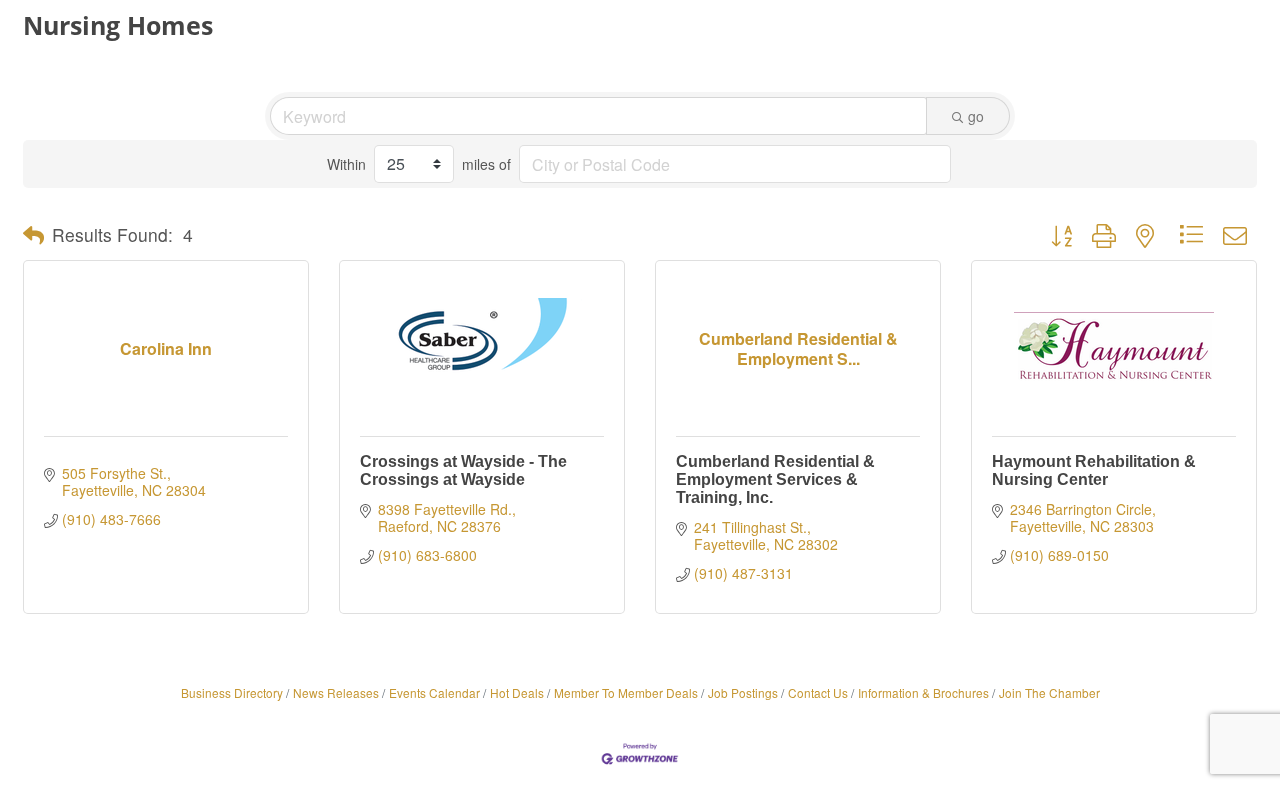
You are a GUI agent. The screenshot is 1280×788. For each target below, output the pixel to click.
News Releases (336, 692)
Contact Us (818, 692)
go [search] (976, 116)
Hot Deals (517, 692)
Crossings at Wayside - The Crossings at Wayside (463, 470)
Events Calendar (434, 692)
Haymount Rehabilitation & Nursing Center (1094, 470)
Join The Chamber (1049, 692)
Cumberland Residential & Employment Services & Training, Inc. (775, 479)
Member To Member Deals (626, 692)
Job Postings (743, 692)
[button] (33, 235)
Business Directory (232, 692)
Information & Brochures (923, 692)
